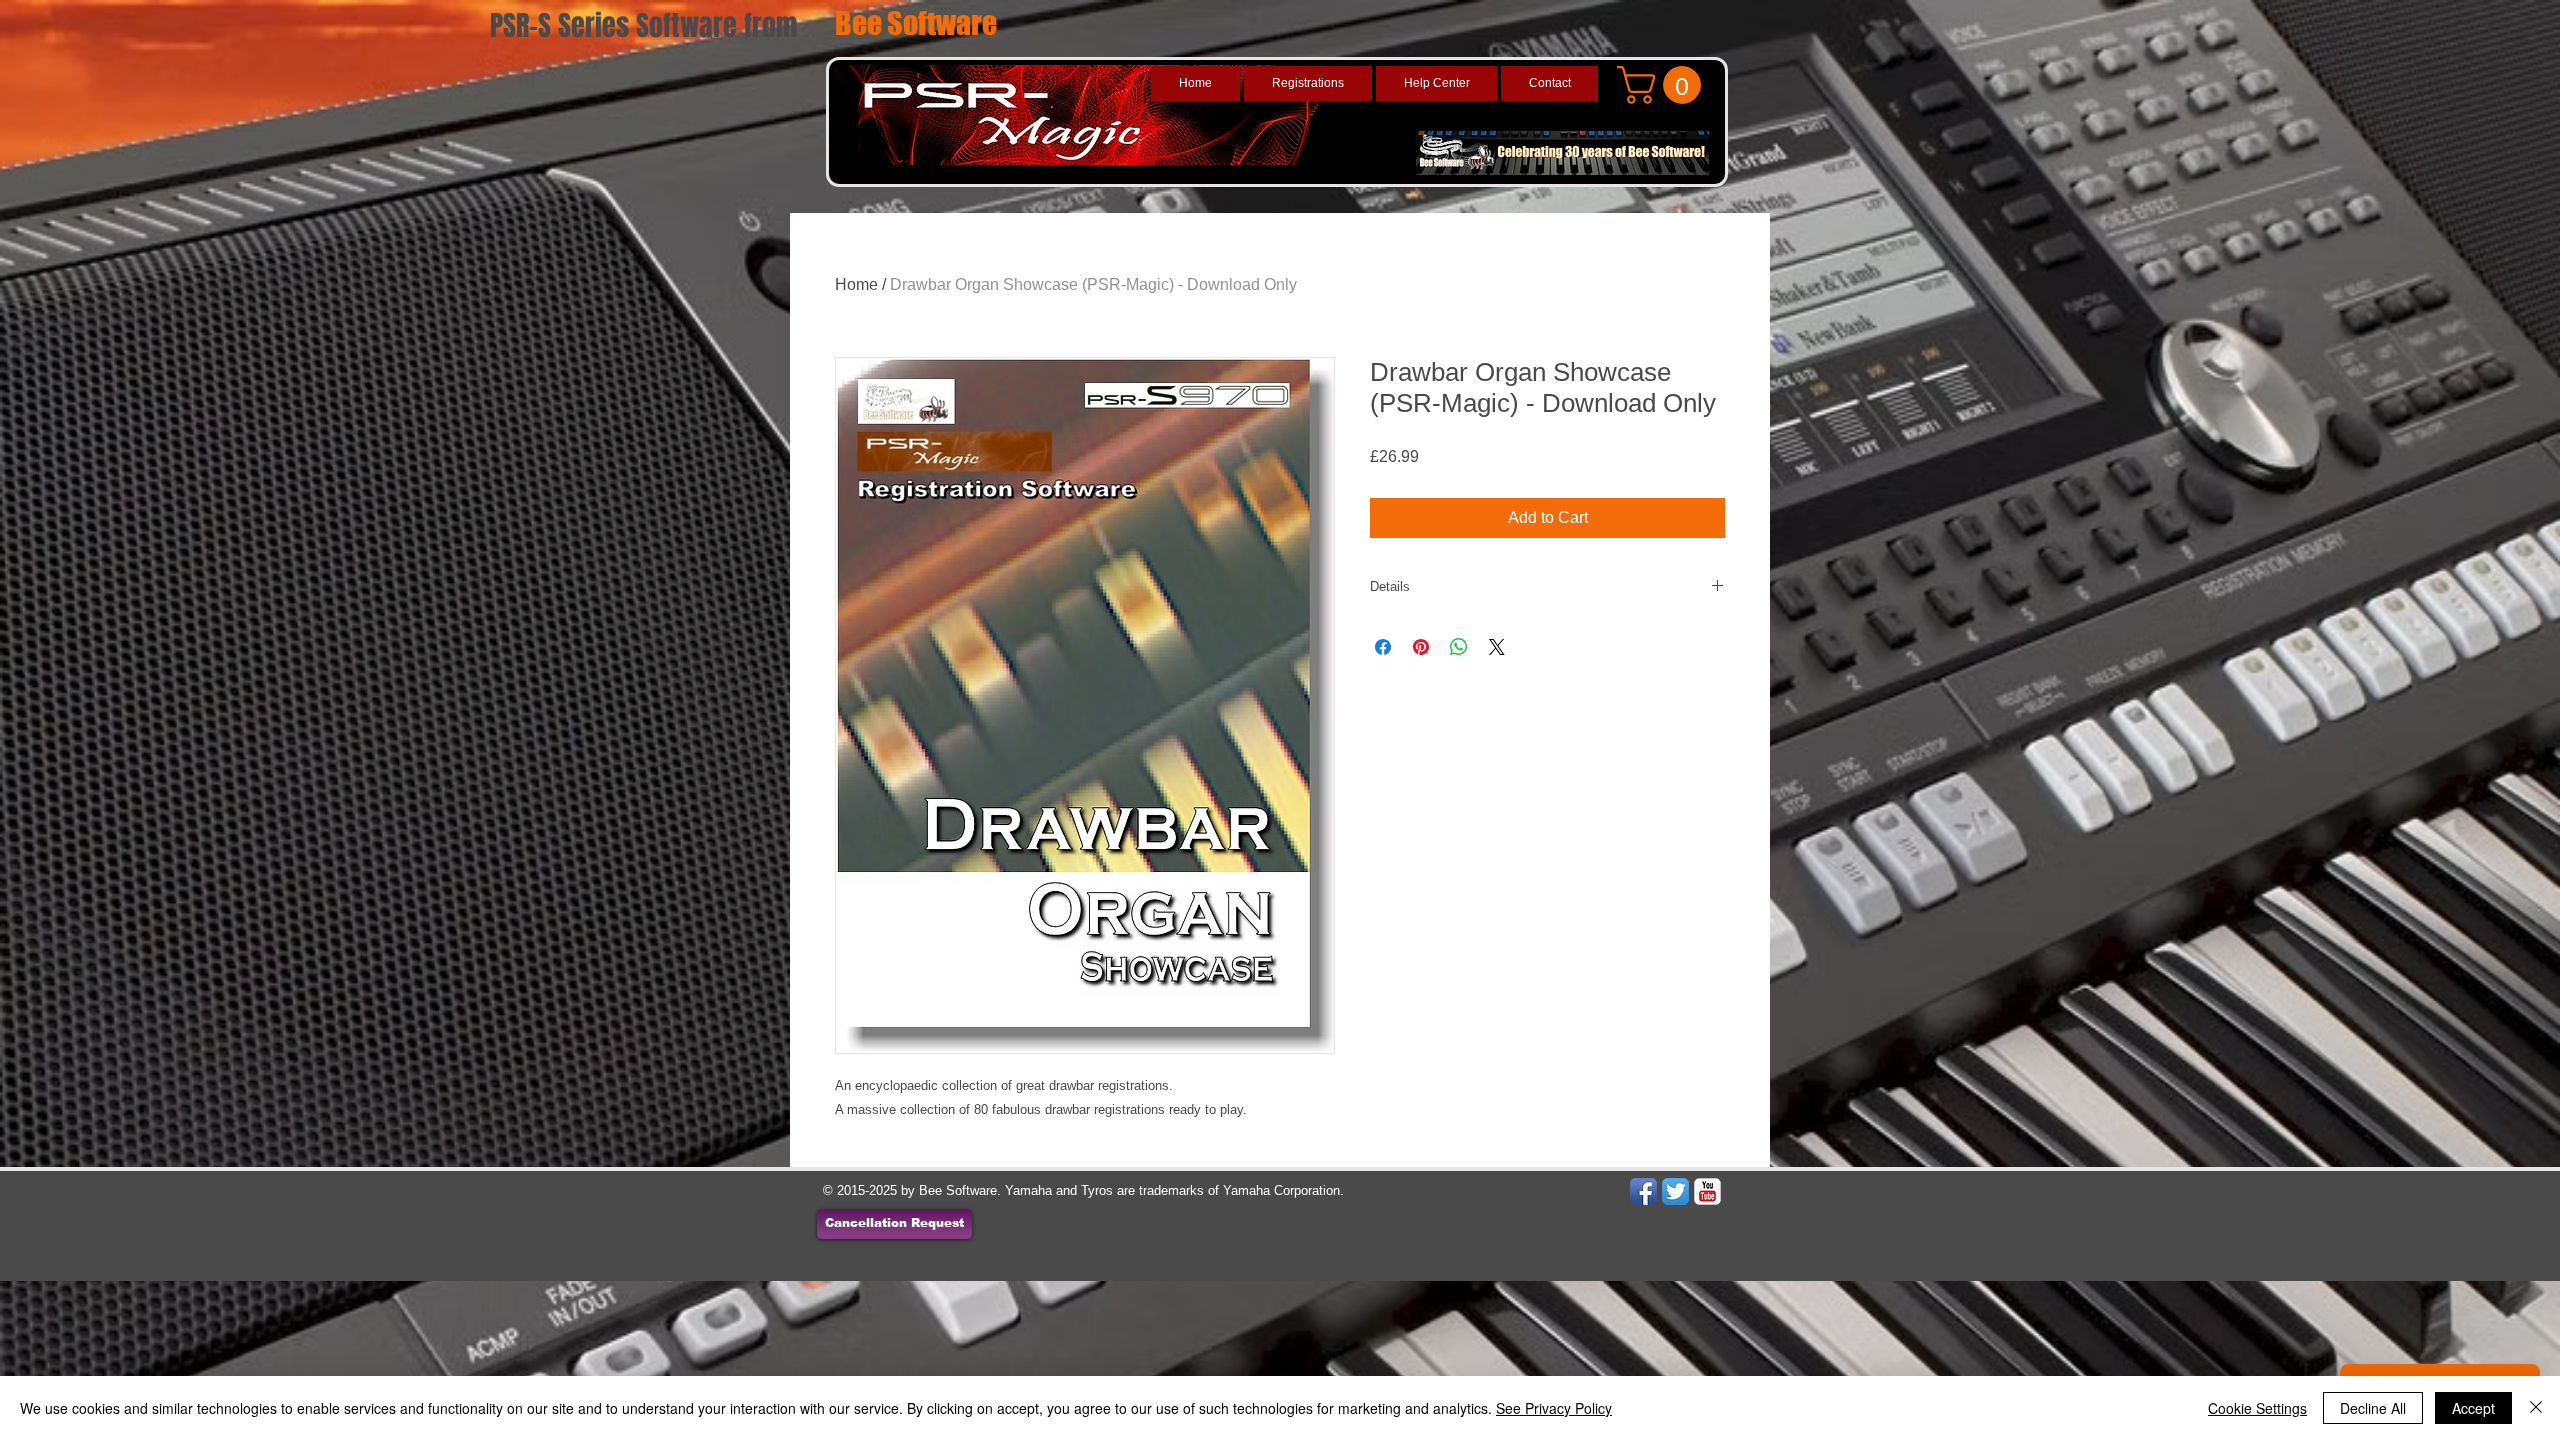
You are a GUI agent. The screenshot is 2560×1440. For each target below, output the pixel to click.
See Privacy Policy (1554, 1408)
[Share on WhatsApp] (1459, 647)
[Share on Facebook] (1383, 647)
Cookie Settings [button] (2257, 1408)
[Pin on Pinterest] (1421, 647)
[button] (1663, 85)
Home (856, 284)
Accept (2473, 1408)
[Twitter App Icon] (1675, 1191)
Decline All (2373, 1408)
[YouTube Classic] (1707, 1191)
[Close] (2536, 1408)
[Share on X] (1497, 647)
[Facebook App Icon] (1643, 1191)
